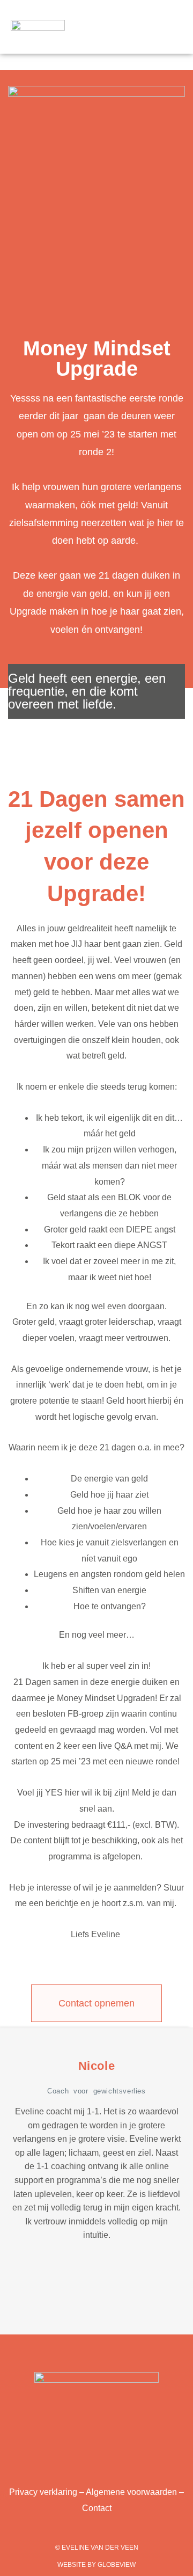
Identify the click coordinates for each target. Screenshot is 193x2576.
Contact (97, 2508)
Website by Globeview (96, 2565)
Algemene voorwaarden (131, 2492)
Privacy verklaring (43, 2492)
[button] (147, 32)
